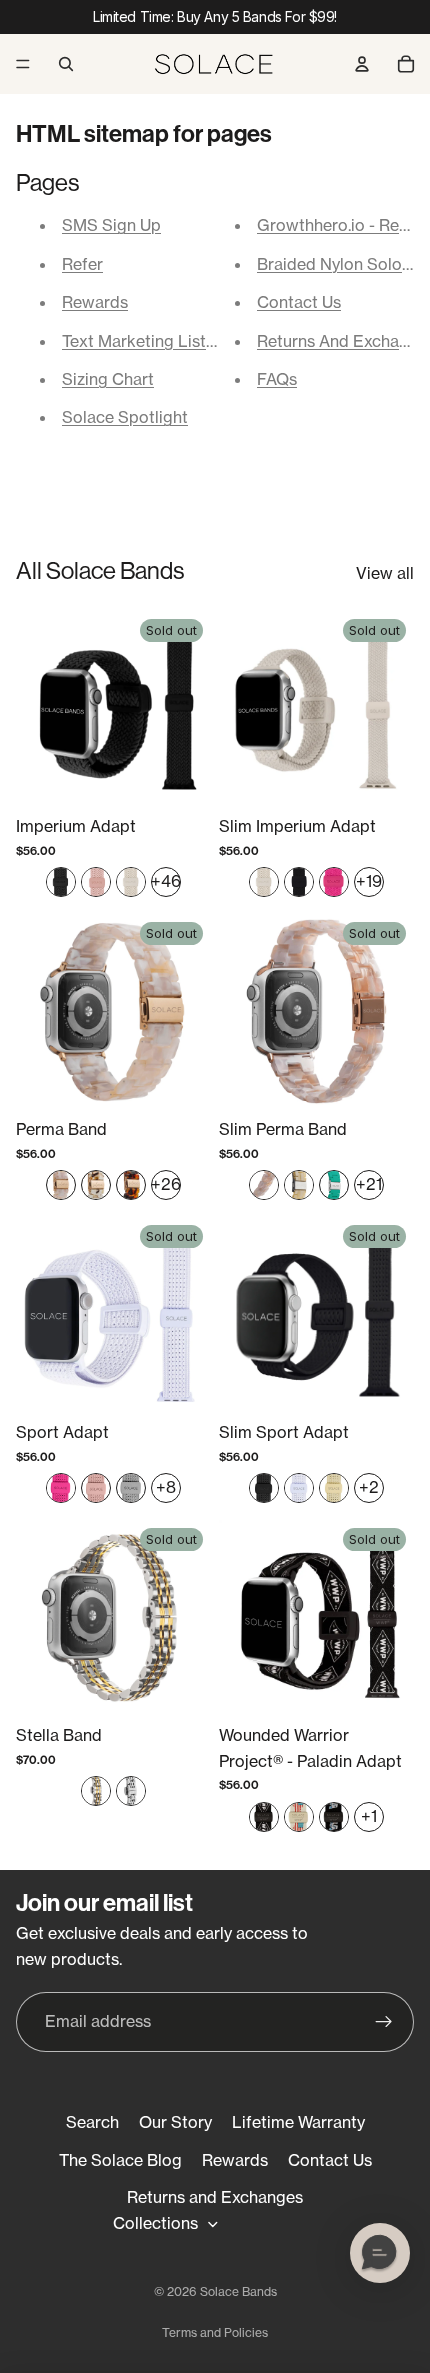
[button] (380, 2253)
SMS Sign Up (111, 225)
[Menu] (23, 64)
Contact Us (299, 302)
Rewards (95, 302)
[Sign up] (384, 2022)
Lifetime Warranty (298, 2122)
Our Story (175, 2122)
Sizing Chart (108, 379)
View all (385, 573)
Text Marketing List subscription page (203, 341)
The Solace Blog (120, 2160)
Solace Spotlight (125, 417)
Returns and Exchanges (215, 2197)
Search (92, 2122)
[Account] (362, 64)
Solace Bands (238, 2291)
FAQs (277, 379)
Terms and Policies (215, 2332)
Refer (82, 264)
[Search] (66, 64)
